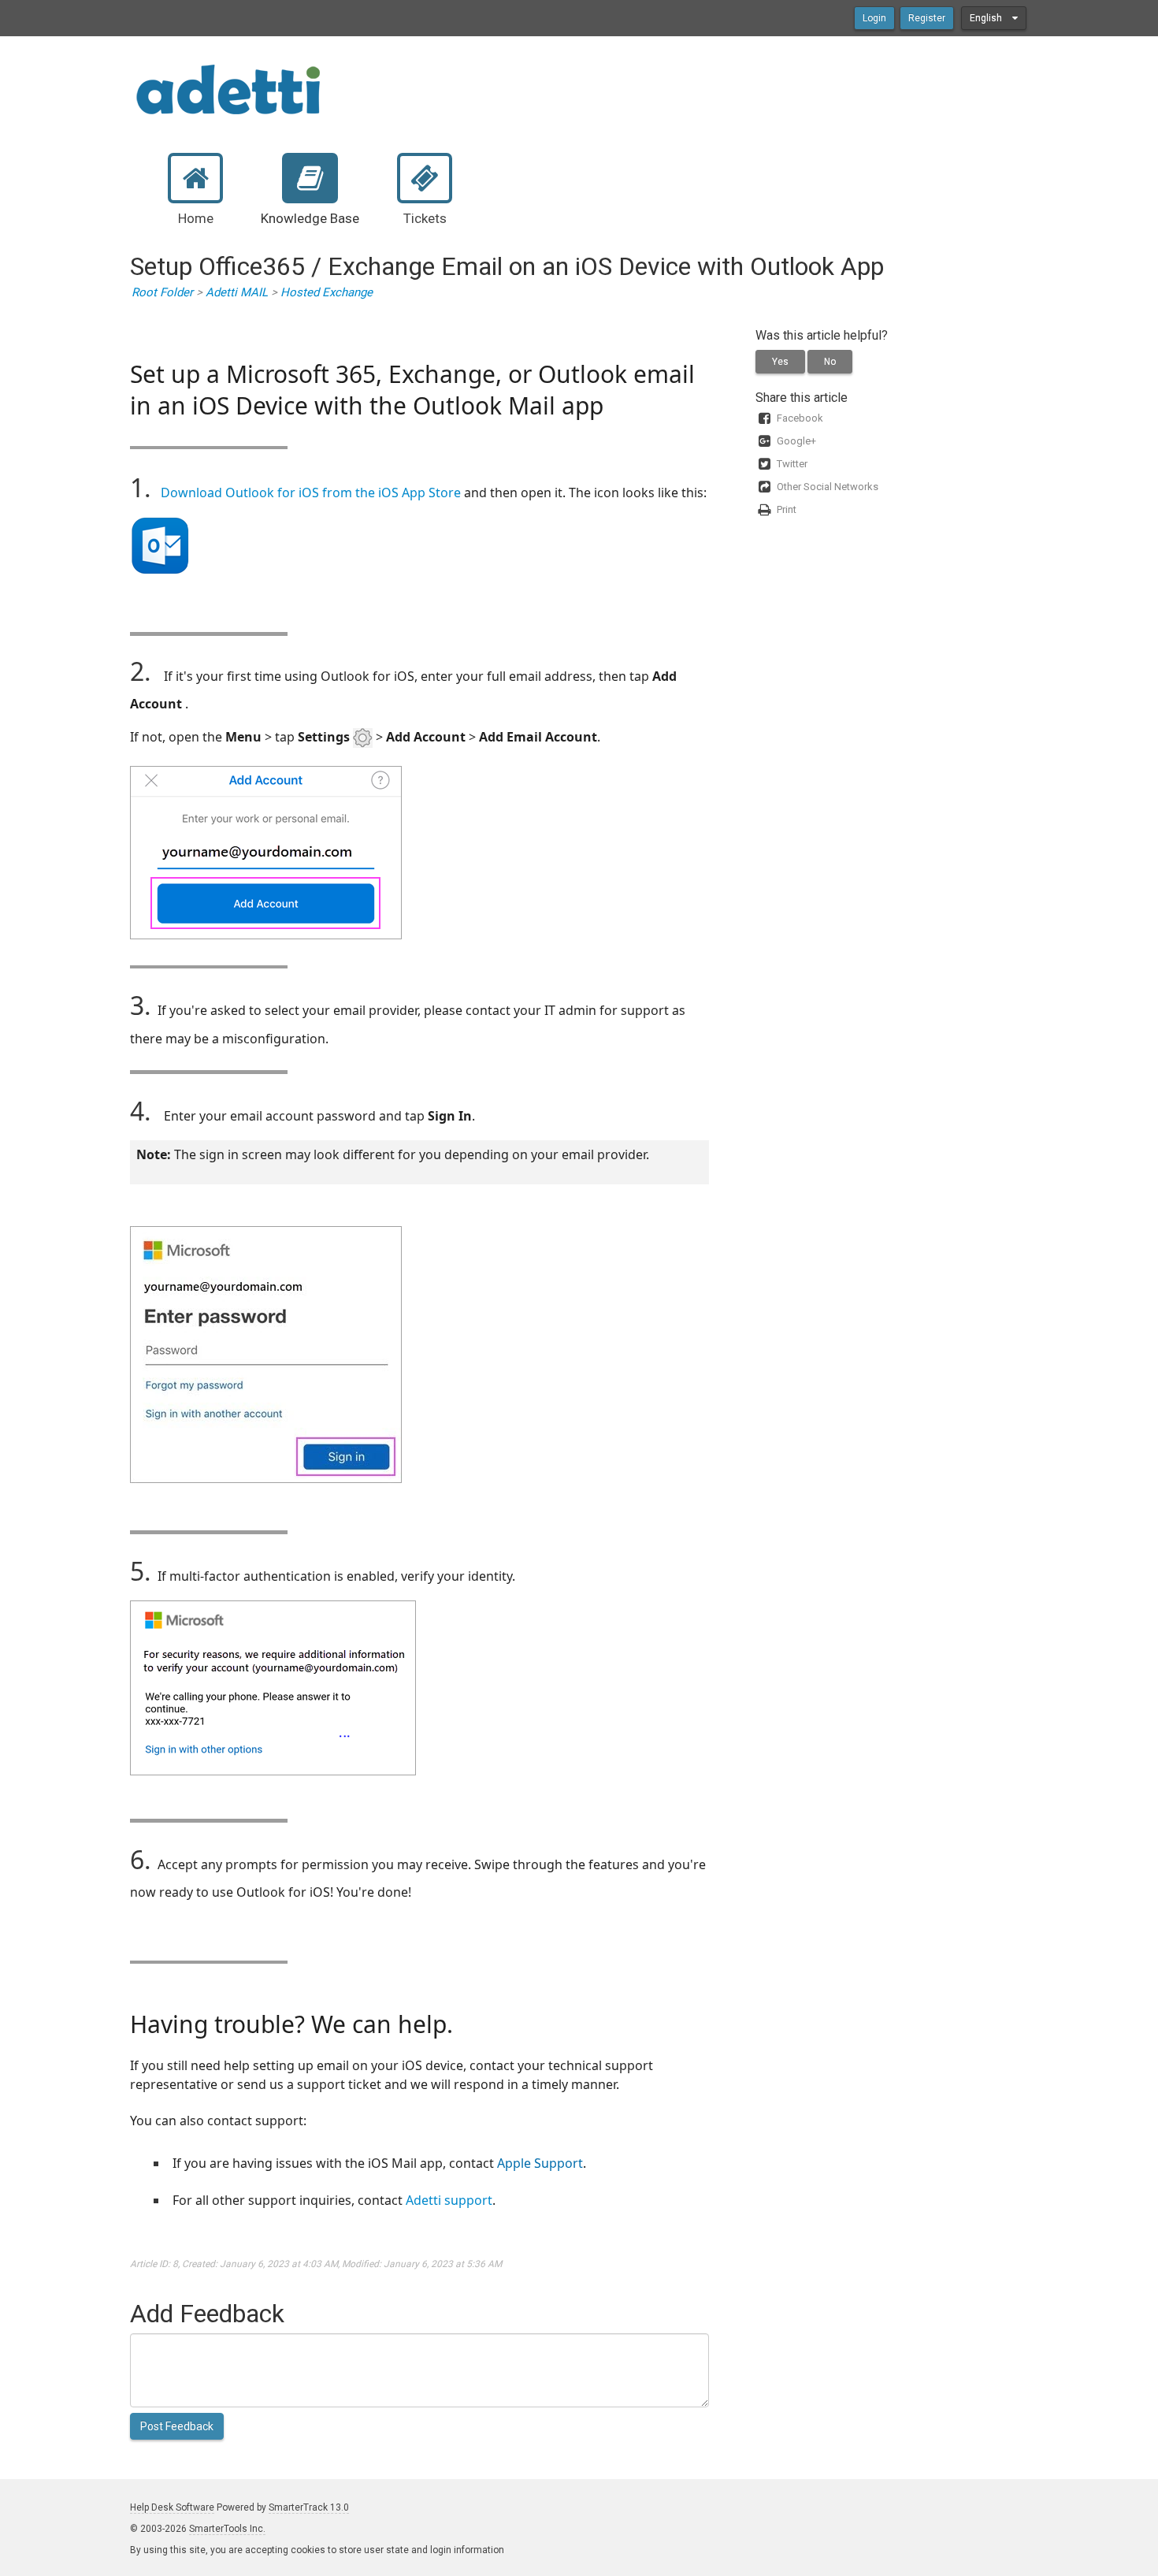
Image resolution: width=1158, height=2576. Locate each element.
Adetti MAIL (237, 292)
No (830, 362)
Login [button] (874, 18)
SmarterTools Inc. (227, 2529)
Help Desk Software (172, 2507)
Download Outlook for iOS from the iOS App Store (311, 493)
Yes (780, 362)
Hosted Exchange (327, 292)
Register (927, 18)
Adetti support (449, 2200)
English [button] (987, 18)
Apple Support (540, 2163)
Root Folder (162, 292)
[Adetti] (228, 88)
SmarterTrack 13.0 (309, 2507)
